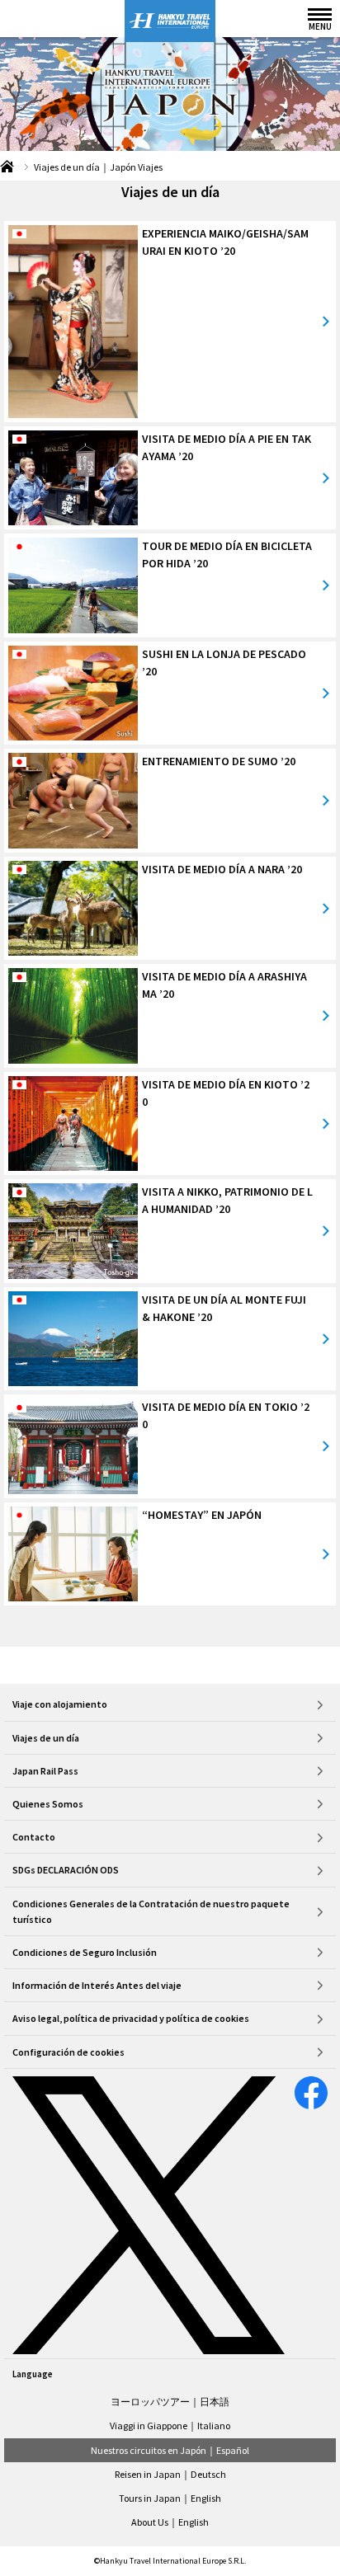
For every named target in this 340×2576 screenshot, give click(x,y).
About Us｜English (170, 2522)
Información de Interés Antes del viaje (97, 1985)
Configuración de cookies (68, 2052)
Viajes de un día (46, 1738)
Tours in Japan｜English (170, 2498)
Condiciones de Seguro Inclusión (85, 1952)
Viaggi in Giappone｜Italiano (170, 2426)
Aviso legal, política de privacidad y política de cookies (131, 2018)
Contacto (34, 1837)
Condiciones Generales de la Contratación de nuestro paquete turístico (151, 1911)
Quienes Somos (48, 1804)
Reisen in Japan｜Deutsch (170, 2474)
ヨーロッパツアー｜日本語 (170, 2402)
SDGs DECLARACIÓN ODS (66, 1870)
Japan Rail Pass (45, 1771)
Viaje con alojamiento (60, 1704)
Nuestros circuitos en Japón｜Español (170, 2450)
